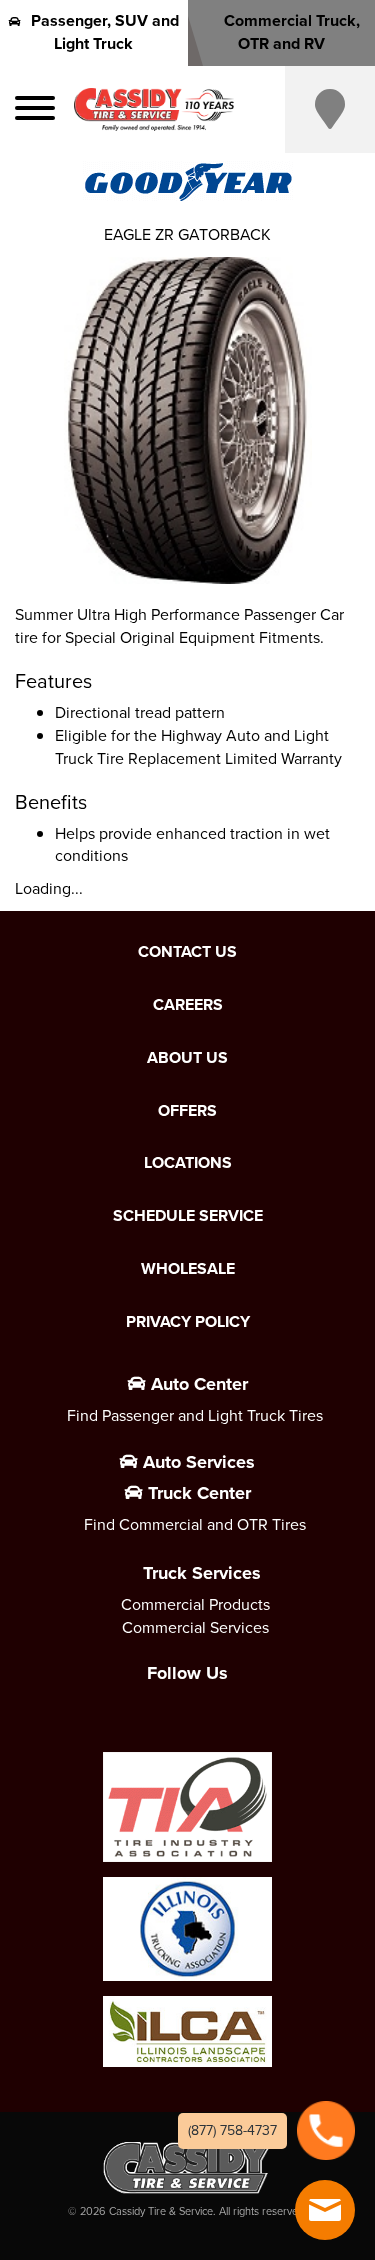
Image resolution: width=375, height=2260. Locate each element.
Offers (187, 1111)
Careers (188, 1005)
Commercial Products (195, 1604)
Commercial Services (195, 1627)
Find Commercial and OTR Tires (195, 1524)
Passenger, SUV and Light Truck (105, 32)
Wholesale (188, 1269)
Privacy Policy (188, 1322)
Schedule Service (188, 1216)
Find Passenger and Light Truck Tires (195, 1415)
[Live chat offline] (325, 2210)
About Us (187, 1058)
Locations (188, 1163)
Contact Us (187, 952)
